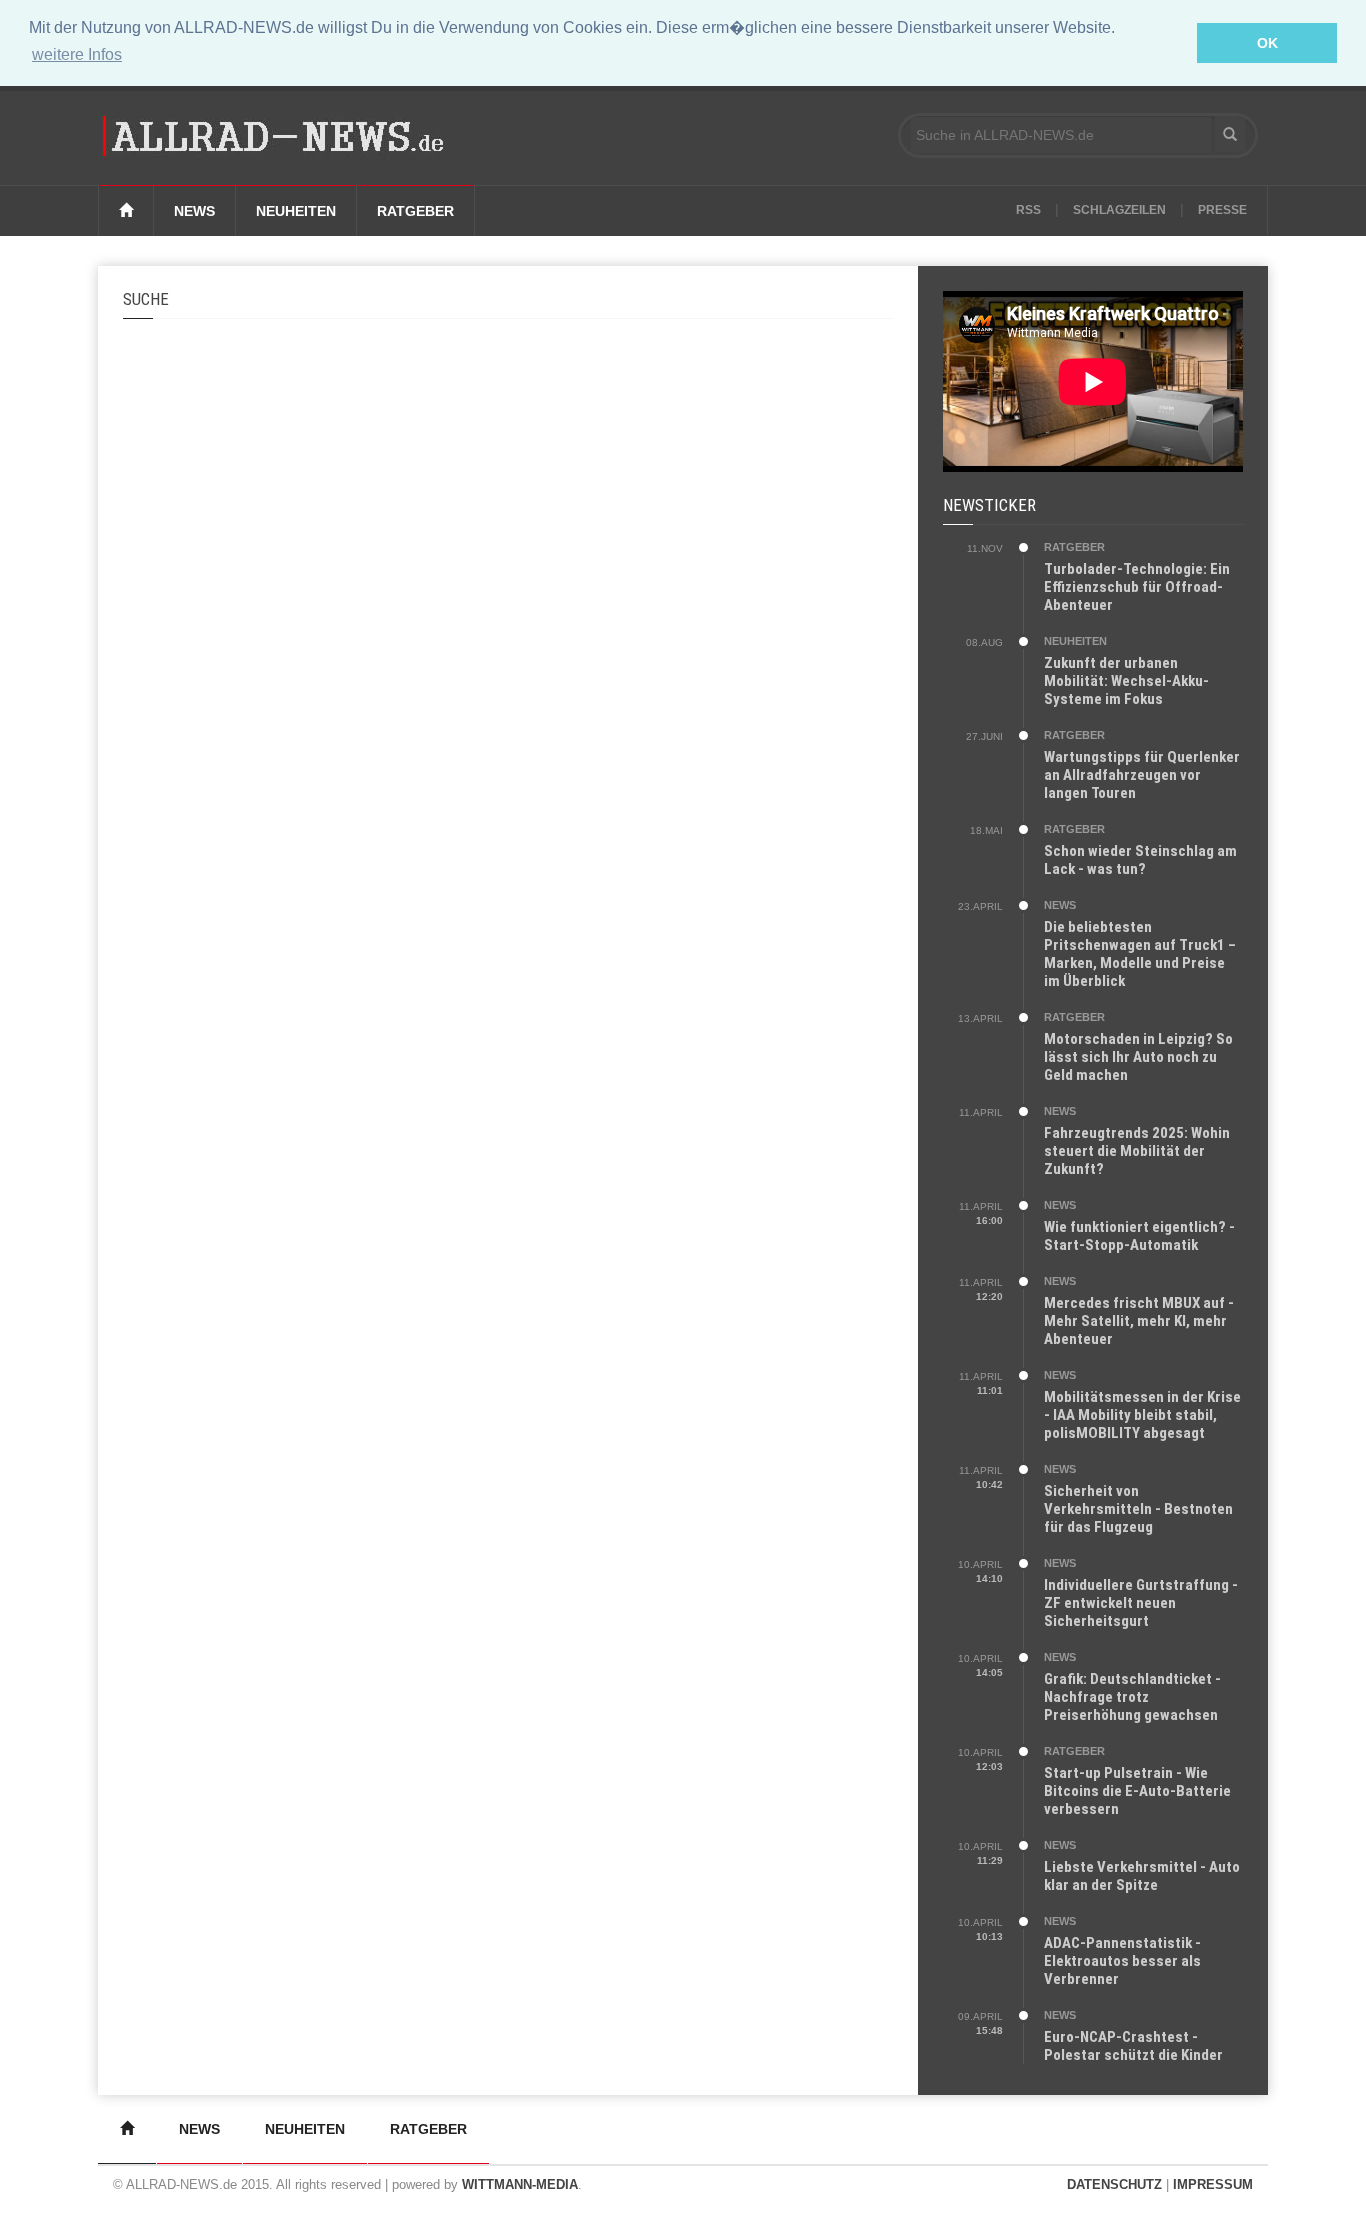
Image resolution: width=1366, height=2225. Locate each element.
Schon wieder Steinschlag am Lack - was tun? (1140, 860)
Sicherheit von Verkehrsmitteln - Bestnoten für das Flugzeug (1138, 1509)
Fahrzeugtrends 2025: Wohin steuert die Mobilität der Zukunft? (1137, 1151)
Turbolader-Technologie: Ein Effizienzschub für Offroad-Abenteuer (1137, 587)
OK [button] (1267, 43)
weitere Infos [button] (77, 54)
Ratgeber (415, 211)
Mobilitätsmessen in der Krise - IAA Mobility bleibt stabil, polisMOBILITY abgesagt (1142, 1415)
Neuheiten (296, 211)
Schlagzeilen (1119, 210)
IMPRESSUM (1213, 2184)
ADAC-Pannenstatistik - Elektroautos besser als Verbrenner (1122, 1961)
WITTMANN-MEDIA (520, 2184)
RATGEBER (1074, 547)
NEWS (1060, 905)
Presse (1222, 210)
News (194, 211)
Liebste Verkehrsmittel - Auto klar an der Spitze (1142, 1876)
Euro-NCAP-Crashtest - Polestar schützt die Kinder (1133, 2046)
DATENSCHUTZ (1114, 2184)
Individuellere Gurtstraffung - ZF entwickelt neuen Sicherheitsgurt (1141, 1603)
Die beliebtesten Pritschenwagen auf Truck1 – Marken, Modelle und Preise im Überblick (1140, 954)
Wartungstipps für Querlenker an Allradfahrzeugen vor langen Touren (1142, 775)
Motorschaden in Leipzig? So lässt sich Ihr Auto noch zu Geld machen (1138, 1057)
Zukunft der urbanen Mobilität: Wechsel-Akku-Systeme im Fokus (1126, 681)
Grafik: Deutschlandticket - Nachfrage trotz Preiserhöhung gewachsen (1132, 1697)
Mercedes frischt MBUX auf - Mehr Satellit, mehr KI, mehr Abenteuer (1139, 1321)
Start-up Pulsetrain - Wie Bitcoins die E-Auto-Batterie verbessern (1137, 1791)
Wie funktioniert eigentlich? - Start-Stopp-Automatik (1139, 1236)
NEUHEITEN (1075, 641)
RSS (1028, 210)
